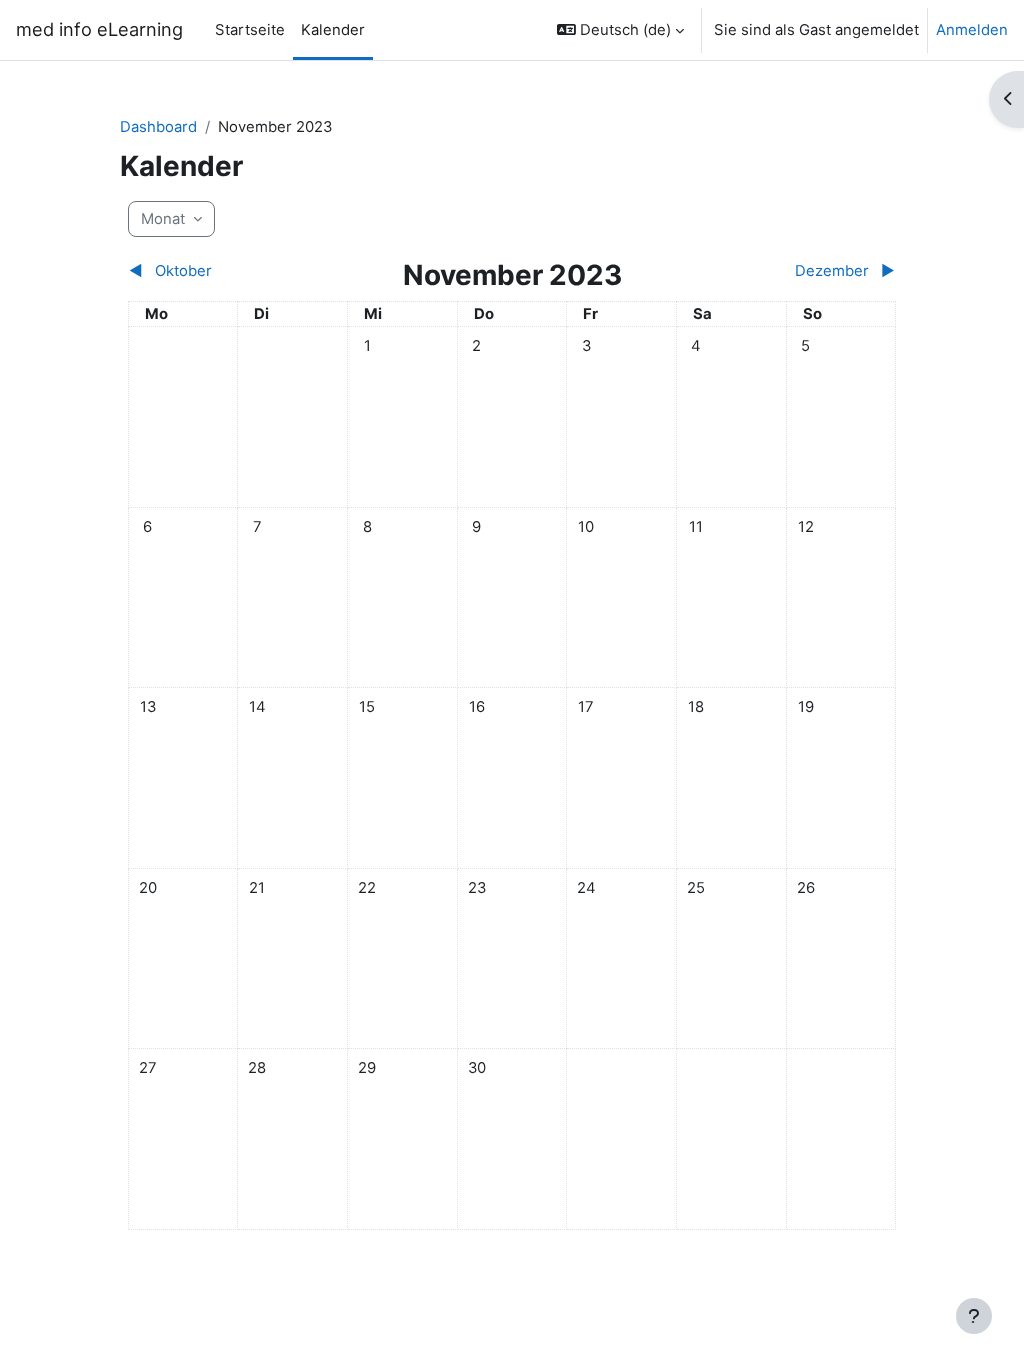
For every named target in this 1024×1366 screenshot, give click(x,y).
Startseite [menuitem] (250, 30)
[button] (620, 30)
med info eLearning (99, 29)
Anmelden (972, 30)
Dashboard (158, 127)
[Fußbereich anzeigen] (974, 1316)
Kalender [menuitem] (333, 30)
